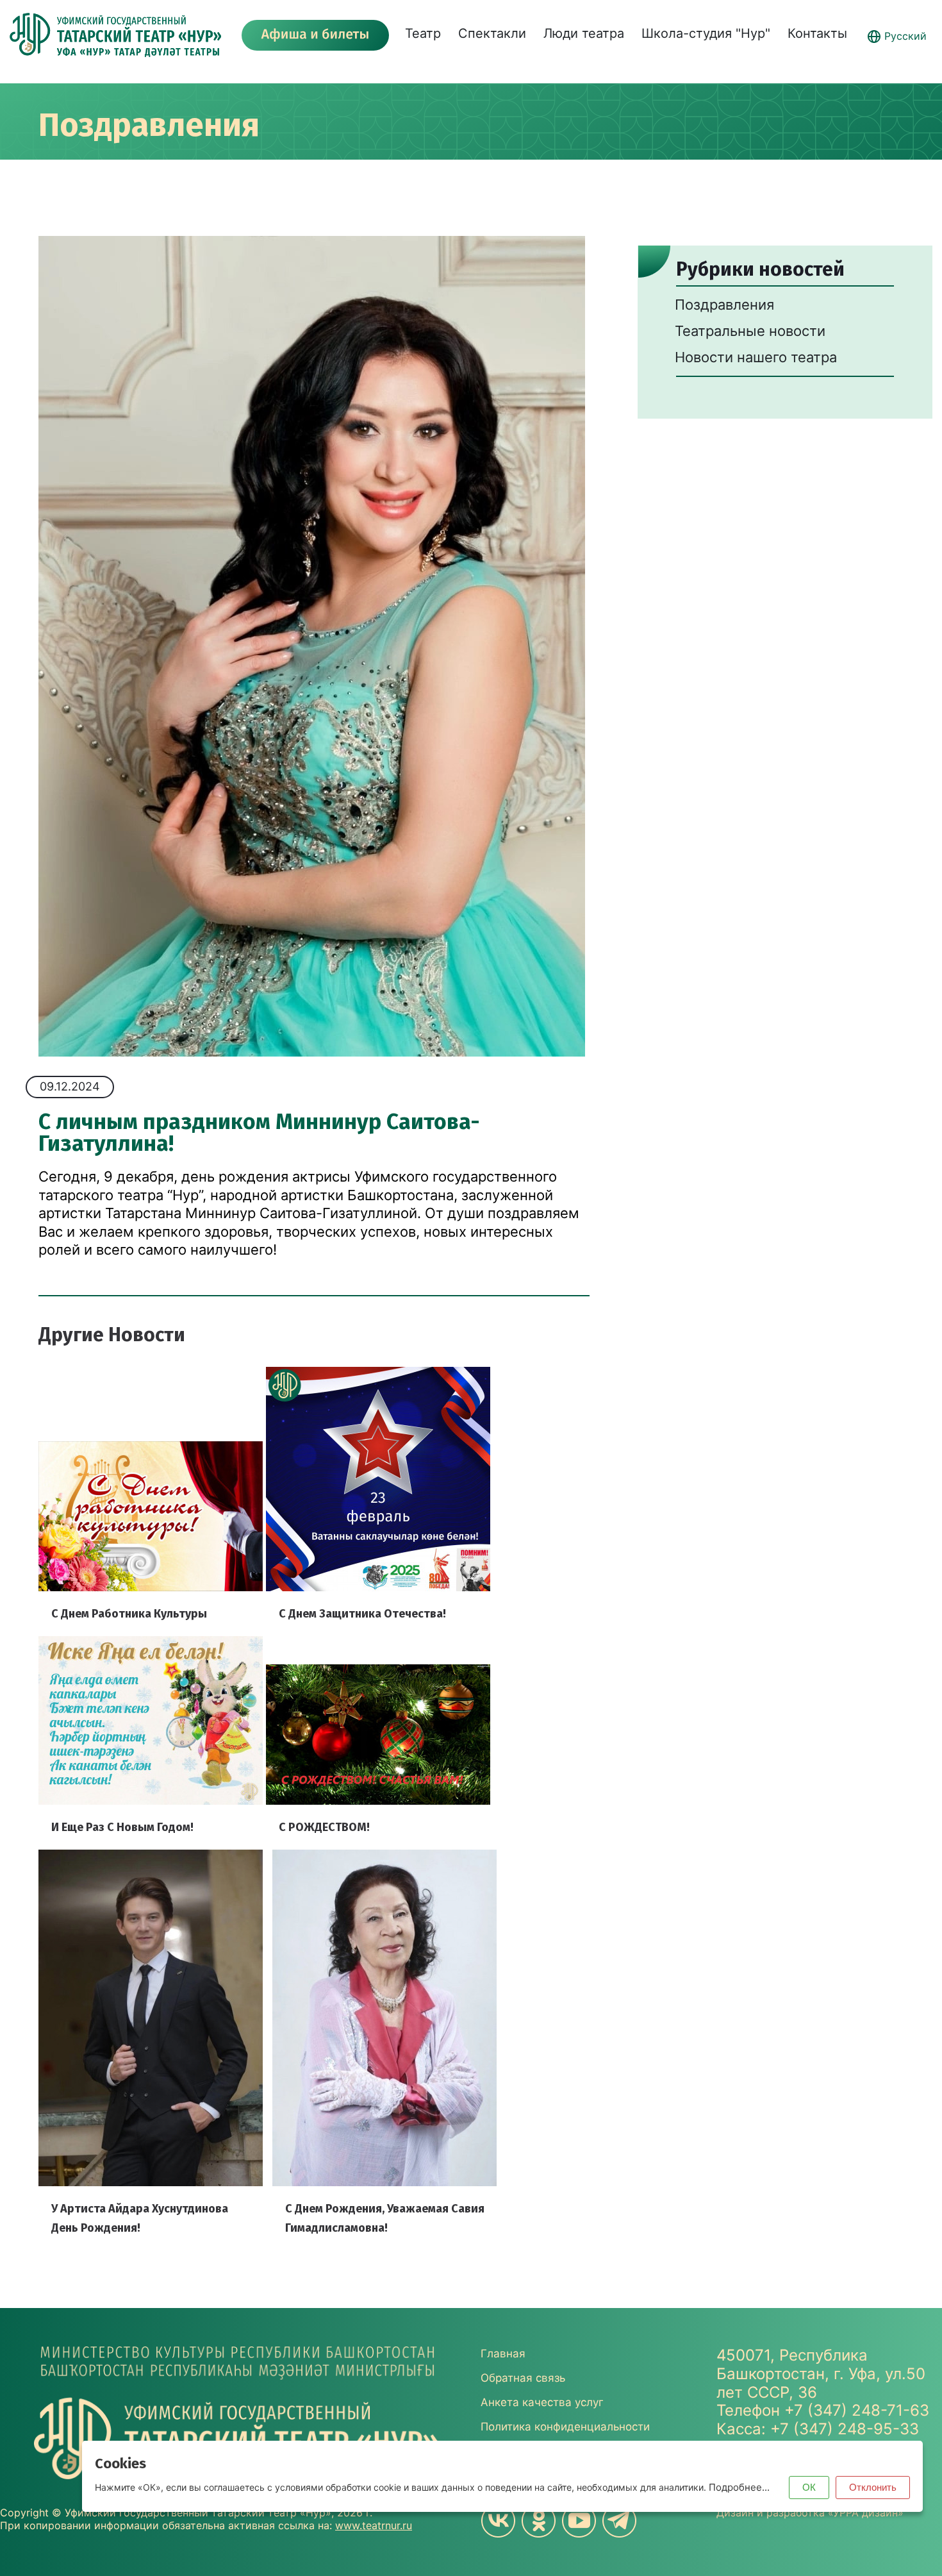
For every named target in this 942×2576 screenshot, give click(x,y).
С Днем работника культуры (129, 1614)
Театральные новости (750, 331)
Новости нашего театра (756, 357)
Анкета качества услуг (542, 2402)
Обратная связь (523, 2378)
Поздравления (149, 125)
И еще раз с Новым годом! (122, 1827)
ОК (809, 2487)
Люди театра (584, 33)
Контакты (817, 33)
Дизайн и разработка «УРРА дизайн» (810, 2513)
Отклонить (873, 2487)
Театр (423, 33)
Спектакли (492, 33)
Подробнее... (739, 2487)
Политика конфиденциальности (565, 2427)
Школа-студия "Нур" (706, 33)
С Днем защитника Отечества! (362, 1614)
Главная (503, 2354)
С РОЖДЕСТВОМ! (324, 1827)
